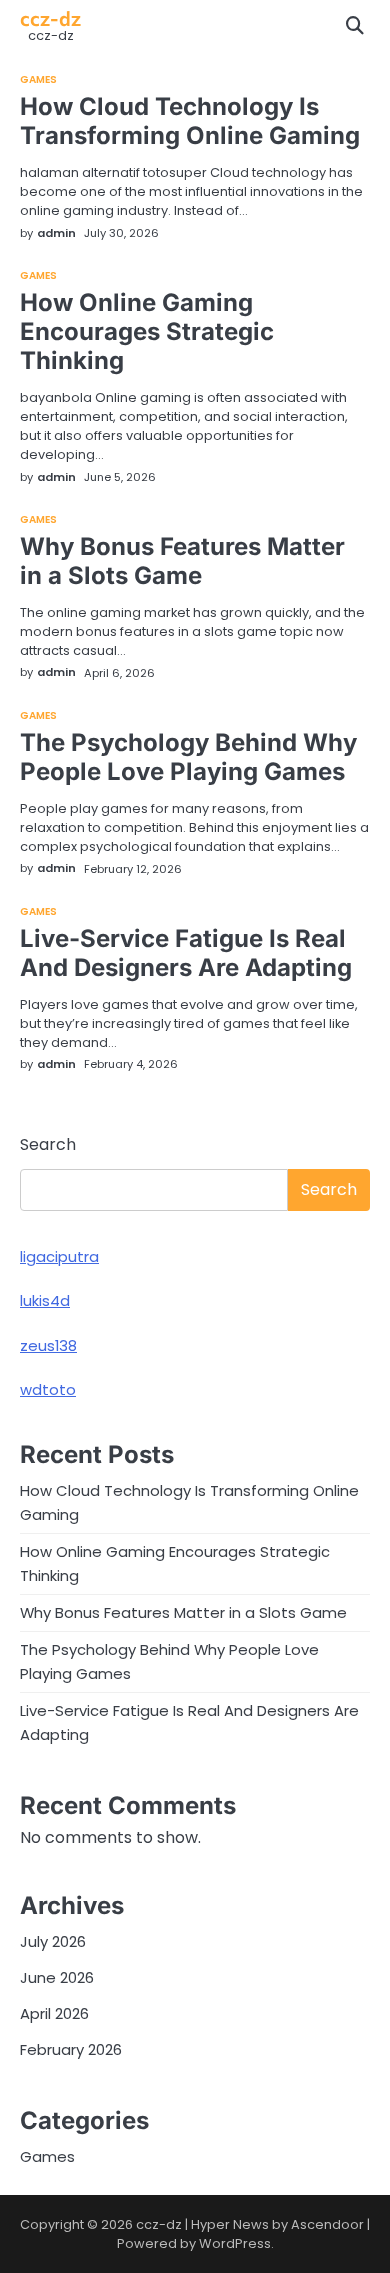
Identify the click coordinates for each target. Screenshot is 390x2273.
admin (56, 233)
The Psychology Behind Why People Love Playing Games (188, 757)
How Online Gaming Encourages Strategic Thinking (147, 331)
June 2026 (57, 1977)
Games (39, 80)
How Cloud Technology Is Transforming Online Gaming (190, 121)
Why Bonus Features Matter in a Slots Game (182, 561)
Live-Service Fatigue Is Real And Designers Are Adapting (186, 953)
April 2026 (54, 2013)
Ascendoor (327, 2224)
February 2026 (71, 2049)
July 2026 (53, 1941)
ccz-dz (50, 18)
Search (48, 1144)
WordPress (235, 2243)
